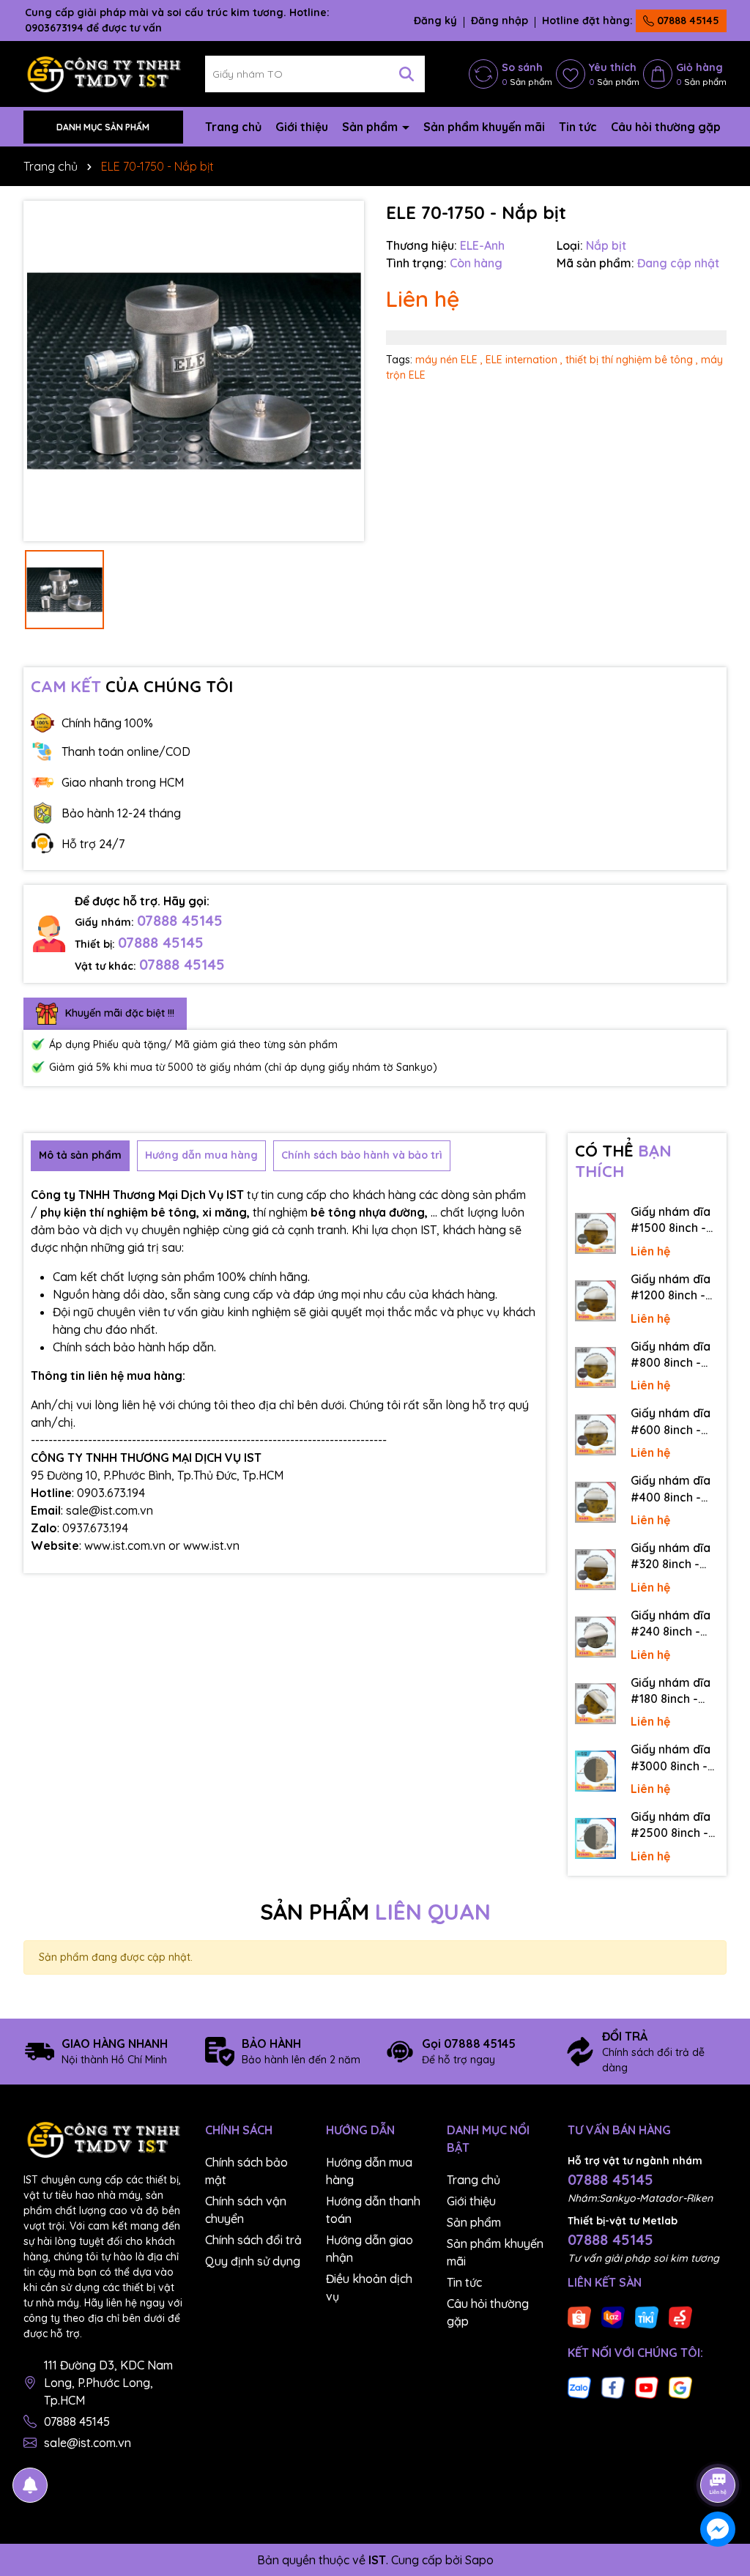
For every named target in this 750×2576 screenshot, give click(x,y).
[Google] (680, 2386)
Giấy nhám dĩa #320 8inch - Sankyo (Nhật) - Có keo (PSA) (674, 1556)
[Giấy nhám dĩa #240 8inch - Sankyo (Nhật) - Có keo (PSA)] (595, 1637)
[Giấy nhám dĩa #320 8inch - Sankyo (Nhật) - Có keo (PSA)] (595, 1570)
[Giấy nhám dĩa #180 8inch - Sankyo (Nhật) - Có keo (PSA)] (595, 1704)
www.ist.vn (211, 1545)
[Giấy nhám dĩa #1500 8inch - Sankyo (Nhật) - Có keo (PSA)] (595, 1233)
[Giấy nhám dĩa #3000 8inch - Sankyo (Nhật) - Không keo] (595, 1771)
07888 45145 (687, 21)
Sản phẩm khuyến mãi (484, 127)
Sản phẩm (371, 127)
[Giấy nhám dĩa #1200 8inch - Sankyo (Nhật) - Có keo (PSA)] (595, 1301)
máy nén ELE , (449, 360)
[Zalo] (579, 2386)
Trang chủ (233, 127)
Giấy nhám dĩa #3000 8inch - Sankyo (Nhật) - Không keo (674, 1758)
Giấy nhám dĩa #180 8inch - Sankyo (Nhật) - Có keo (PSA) (674, 1691)
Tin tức (578, 127)
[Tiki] (647, 2316)
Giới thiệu (302, 127)
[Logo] (103, 73)
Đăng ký (435, 21)
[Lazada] (613, 2316)
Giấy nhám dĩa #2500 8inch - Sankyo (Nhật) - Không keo (674, 1825)
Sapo (479, 2560)
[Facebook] (613, 2386)
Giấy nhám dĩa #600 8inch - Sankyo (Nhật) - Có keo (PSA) (674, 1422)
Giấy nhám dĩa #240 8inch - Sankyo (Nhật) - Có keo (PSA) (674, 1624)
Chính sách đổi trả (253, 2240)
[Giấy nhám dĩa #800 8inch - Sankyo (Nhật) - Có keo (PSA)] (595, 1367)
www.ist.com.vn (125, 1545)
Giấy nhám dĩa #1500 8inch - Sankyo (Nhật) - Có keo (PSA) (674, 1220)
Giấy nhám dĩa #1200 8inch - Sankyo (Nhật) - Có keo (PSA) (674, 1288)
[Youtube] (647, 2386)
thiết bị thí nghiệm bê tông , (632, 360)
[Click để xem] (194, 371)
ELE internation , (524, 360)
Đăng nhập (500, 21)
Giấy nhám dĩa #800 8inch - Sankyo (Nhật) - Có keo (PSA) (674, 1355)
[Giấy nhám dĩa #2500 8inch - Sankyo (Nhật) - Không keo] (595, 1838)
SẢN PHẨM (375, 1912)
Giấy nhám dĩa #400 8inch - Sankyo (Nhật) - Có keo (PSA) (674, 1489)
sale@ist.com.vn (88, 2443)
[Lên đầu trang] (719, 2444)
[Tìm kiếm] (406, 74)
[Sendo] (680, 2316)
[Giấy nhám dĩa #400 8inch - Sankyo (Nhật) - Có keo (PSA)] (595, 1502)
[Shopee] (579, 2316)
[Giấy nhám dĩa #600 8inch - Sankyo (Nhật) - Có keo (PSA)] (595, 1435)
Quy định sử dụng (253, 2261)
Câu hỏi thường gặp (666, 127)
